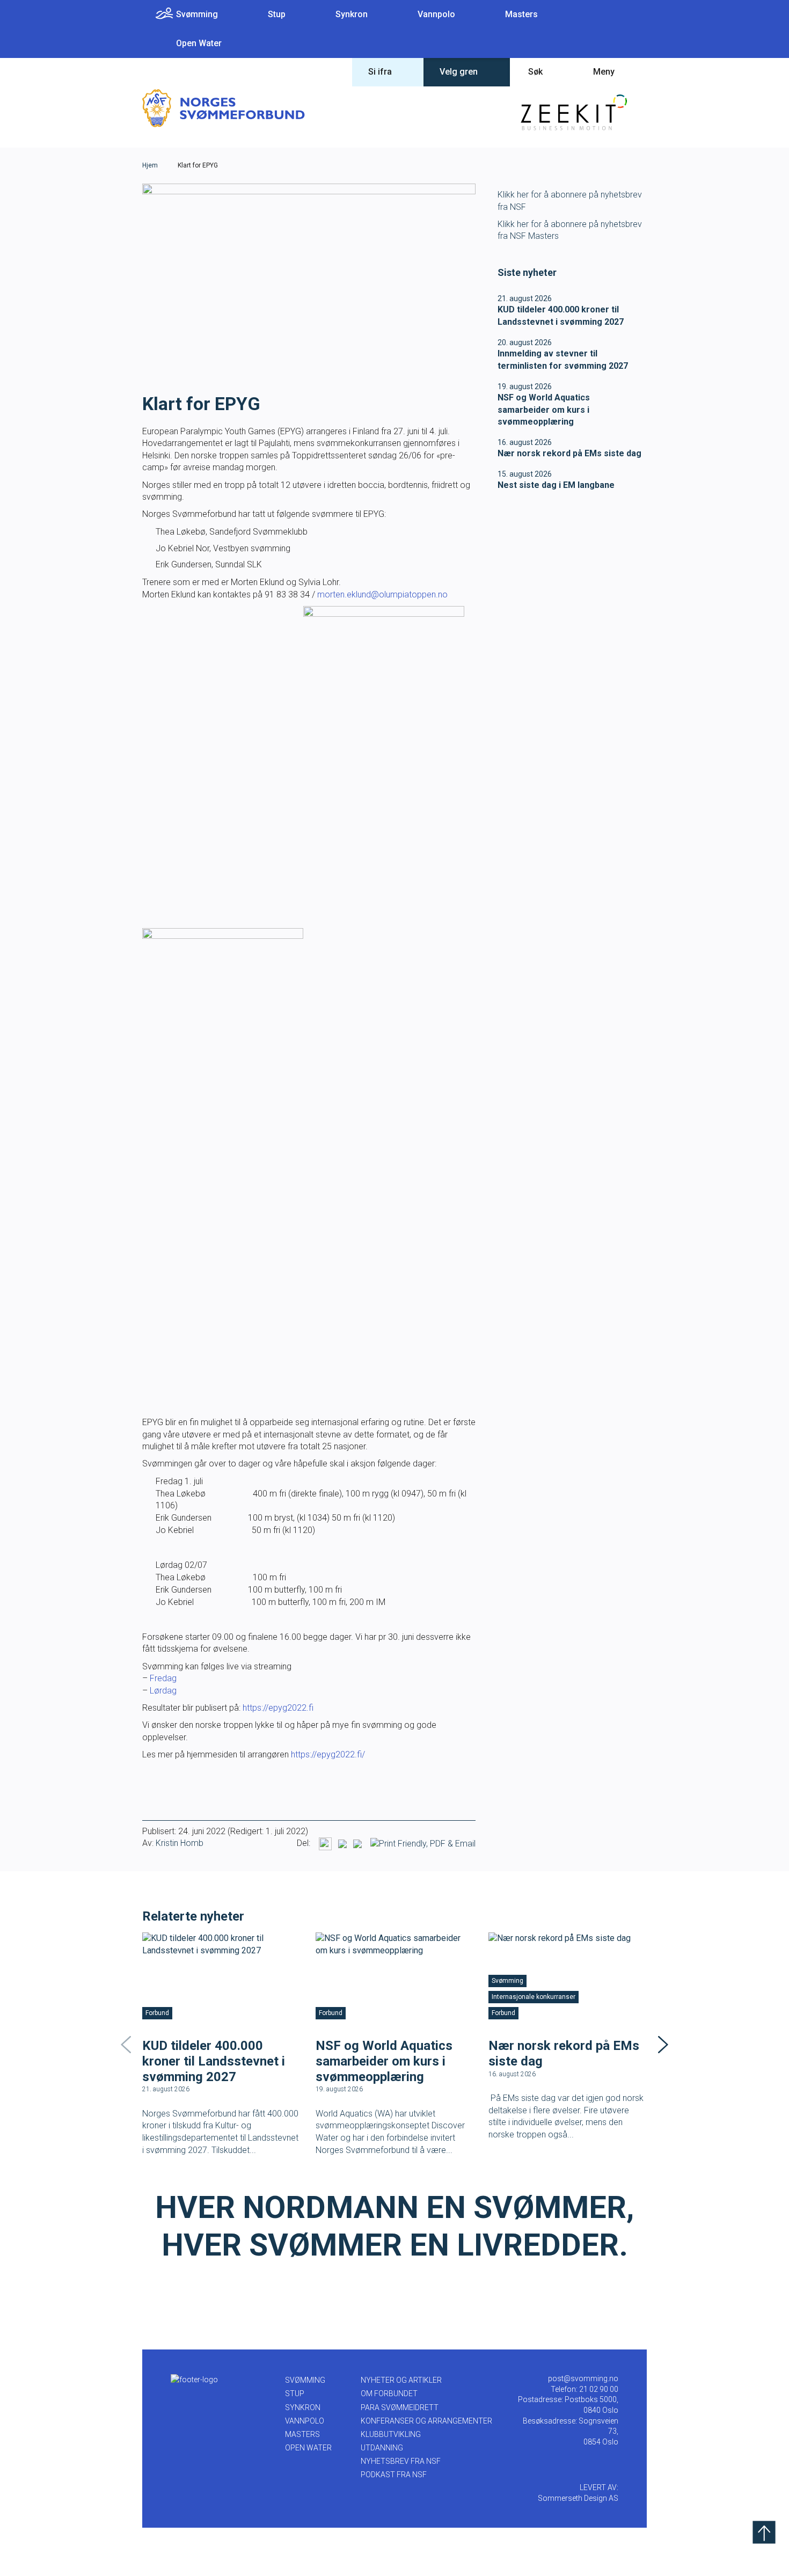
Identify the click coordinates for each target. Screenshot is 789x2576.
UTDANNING (382, 2448)
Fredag (163, 1678)
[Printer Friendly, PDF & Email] (423, 1844)
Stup (277, 14)
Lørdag (163, 1691)
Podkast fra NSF (394, 2475)
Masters (521, 14)
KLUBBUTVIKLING (391, 2434)
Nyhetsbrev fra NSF (401, 2461)
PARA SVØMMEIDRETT (400, 2407)
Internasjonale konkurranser (534, 1997)
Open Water (199, 43)
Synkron (352, 14)
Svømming (197, 14)
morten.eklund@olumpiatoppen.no (382, 594)
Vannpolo (436, 14)
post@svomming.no (583, 2378)
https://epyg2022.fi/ (328, 1754)
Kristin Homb (180, 1843)
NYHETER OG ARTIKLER (401, 2380)
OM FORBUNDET (389, 2393)
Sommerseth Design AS (578, 2498)
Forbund (157, 2013)
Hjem (150, 165)
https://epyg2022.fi (279, 1708)
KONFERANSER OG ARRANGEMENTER (426, 2421)
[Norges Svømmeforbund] (224, 108)
